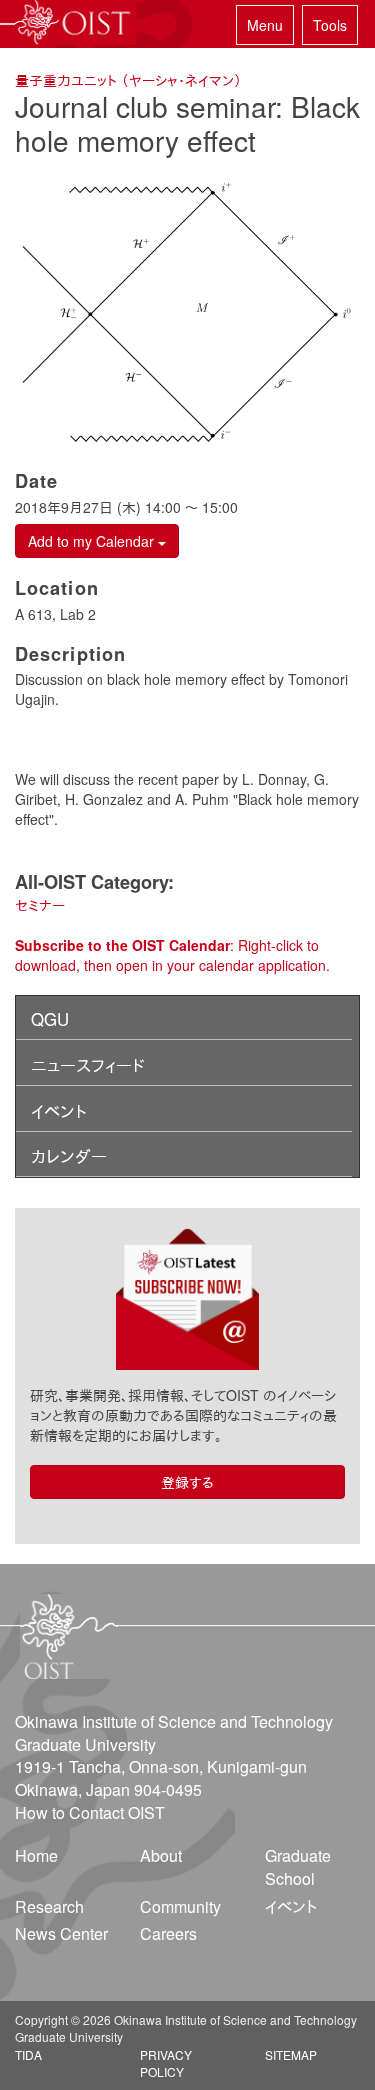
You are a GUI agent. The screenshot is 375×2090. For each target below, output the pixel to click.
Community (180, 1906)
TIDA (28, 2054)
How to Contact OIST (90, 1812)
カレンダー (69, 1156)
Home (36, 1855)
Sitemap (291, 2054)
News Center (61, 1933)
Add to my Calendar (93, 541)
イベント (59, 1111)
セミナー (40, 905)
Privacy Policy (166, 2063)
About (161, 1855)
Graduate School (298, 1867)
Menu (265, 25)
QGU (50, 1019)
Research (49, 1906)
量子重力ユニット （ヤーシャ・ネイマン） (128, 80)
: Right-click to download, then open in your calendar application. (172, 955)
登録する (187, 1482)
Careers (168, 1933)
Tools (330, 25)
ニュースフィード (88, 1065)
